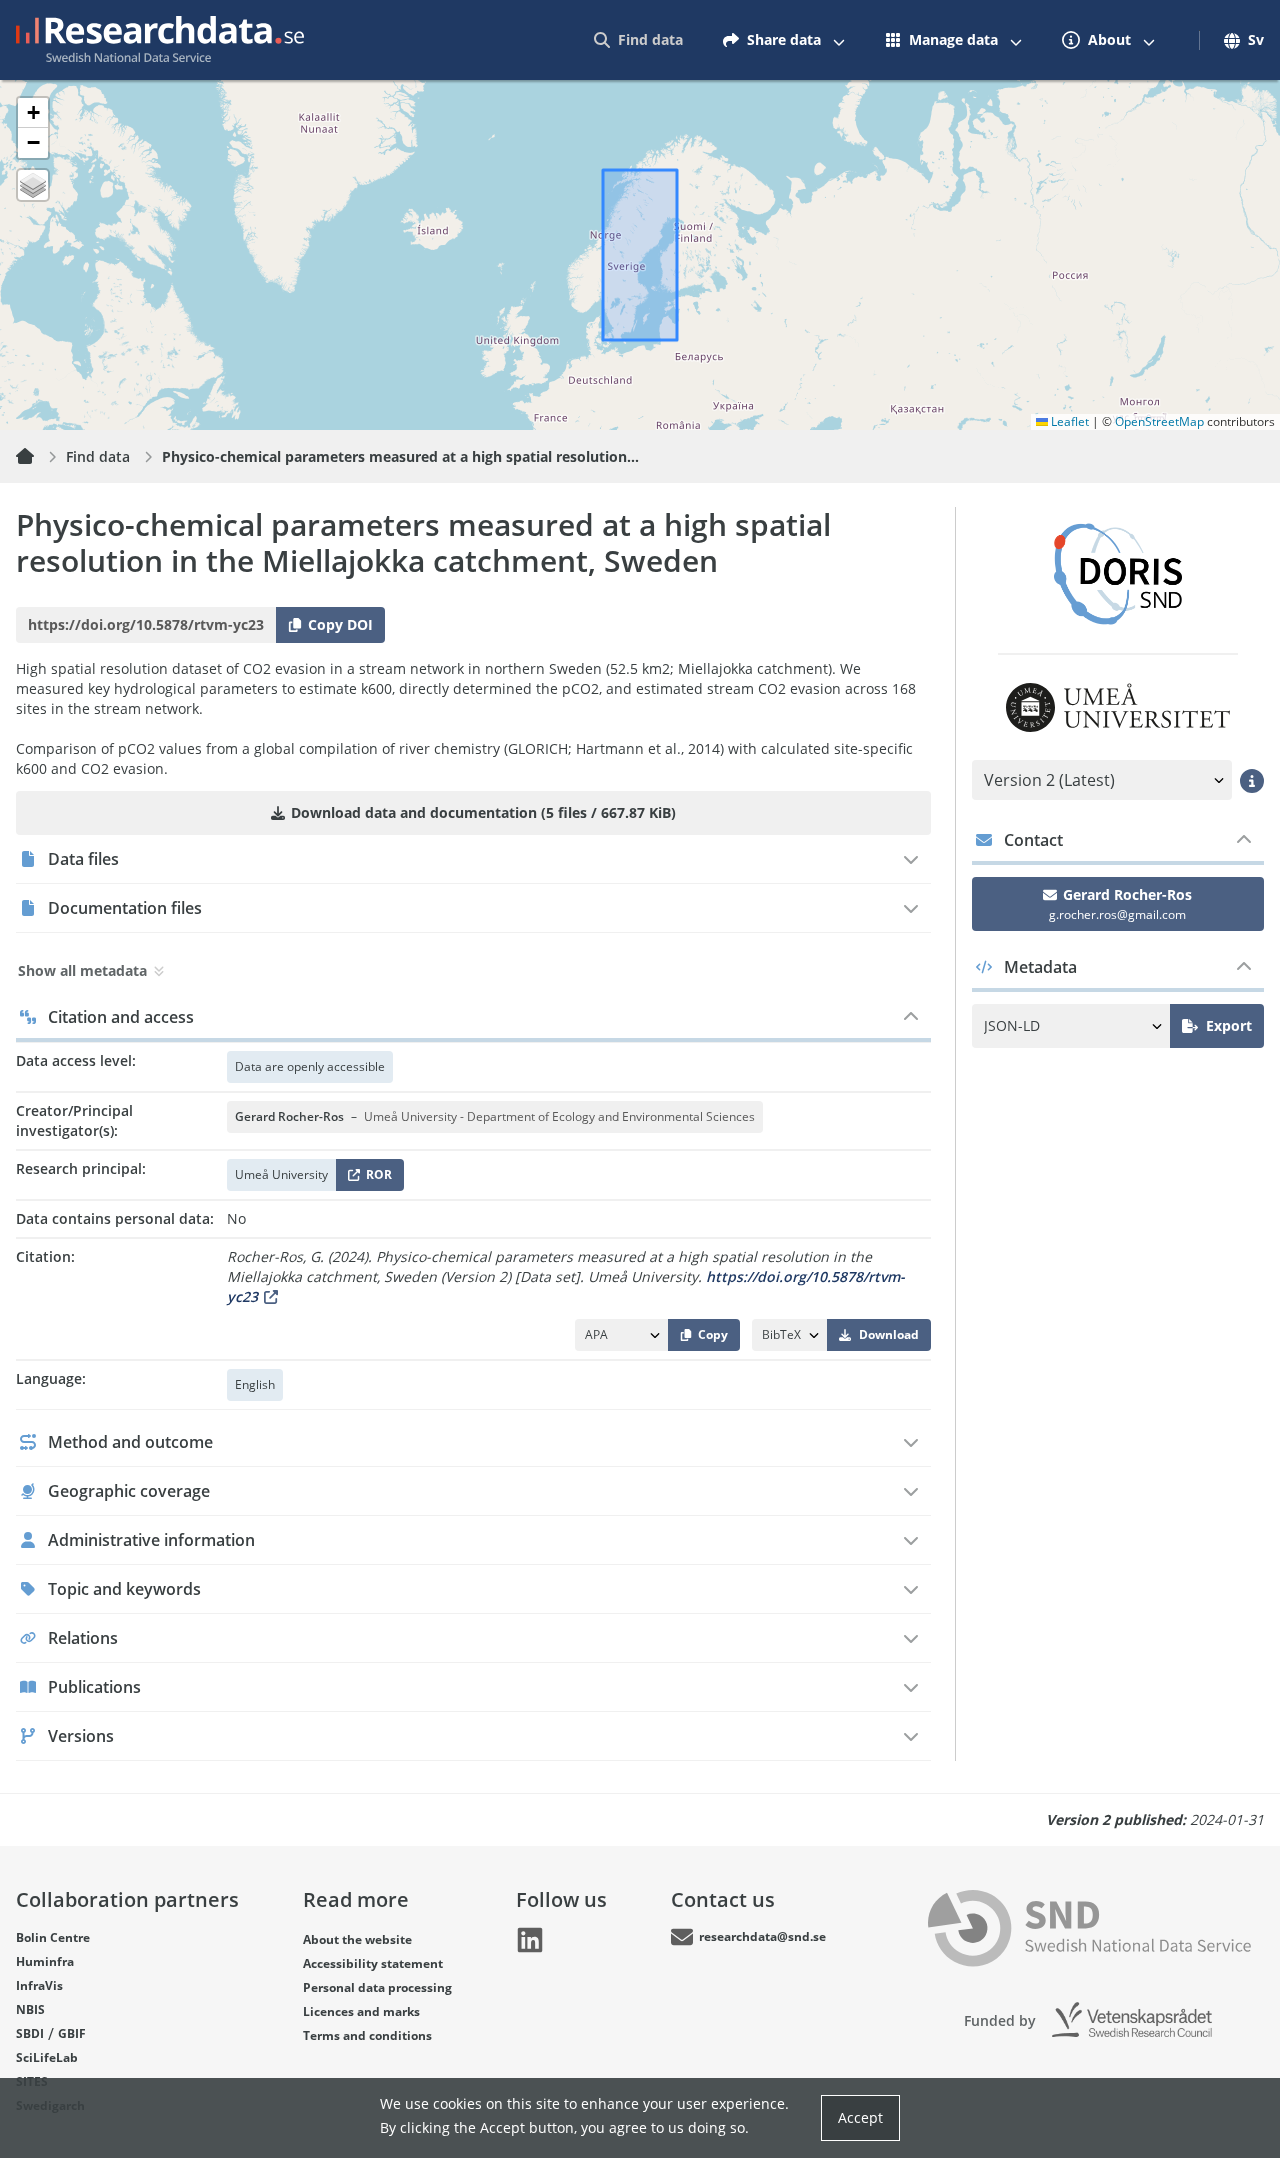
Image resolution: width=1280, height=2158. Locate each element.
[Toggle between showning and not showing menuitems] (839, 40)
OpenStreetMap (1159, 421)
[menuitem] (638, 40)
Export (1229, 1025)
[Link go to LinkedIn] (530, 1940)
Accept (860, 2117)
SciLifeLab (47, 2057)
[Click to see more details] (1252, 781)
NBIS (30, 2009)
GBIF (72, 2033)
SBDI (30, 2033)
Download (889, 1334)
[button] (33, 113)
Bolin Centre (53, 1937)
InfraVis (39, 1985)
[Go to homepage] (160, 40)
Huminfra (45, 1961)
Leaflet (1068, 421)
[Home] (37, 457)
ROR (375, 1178)
